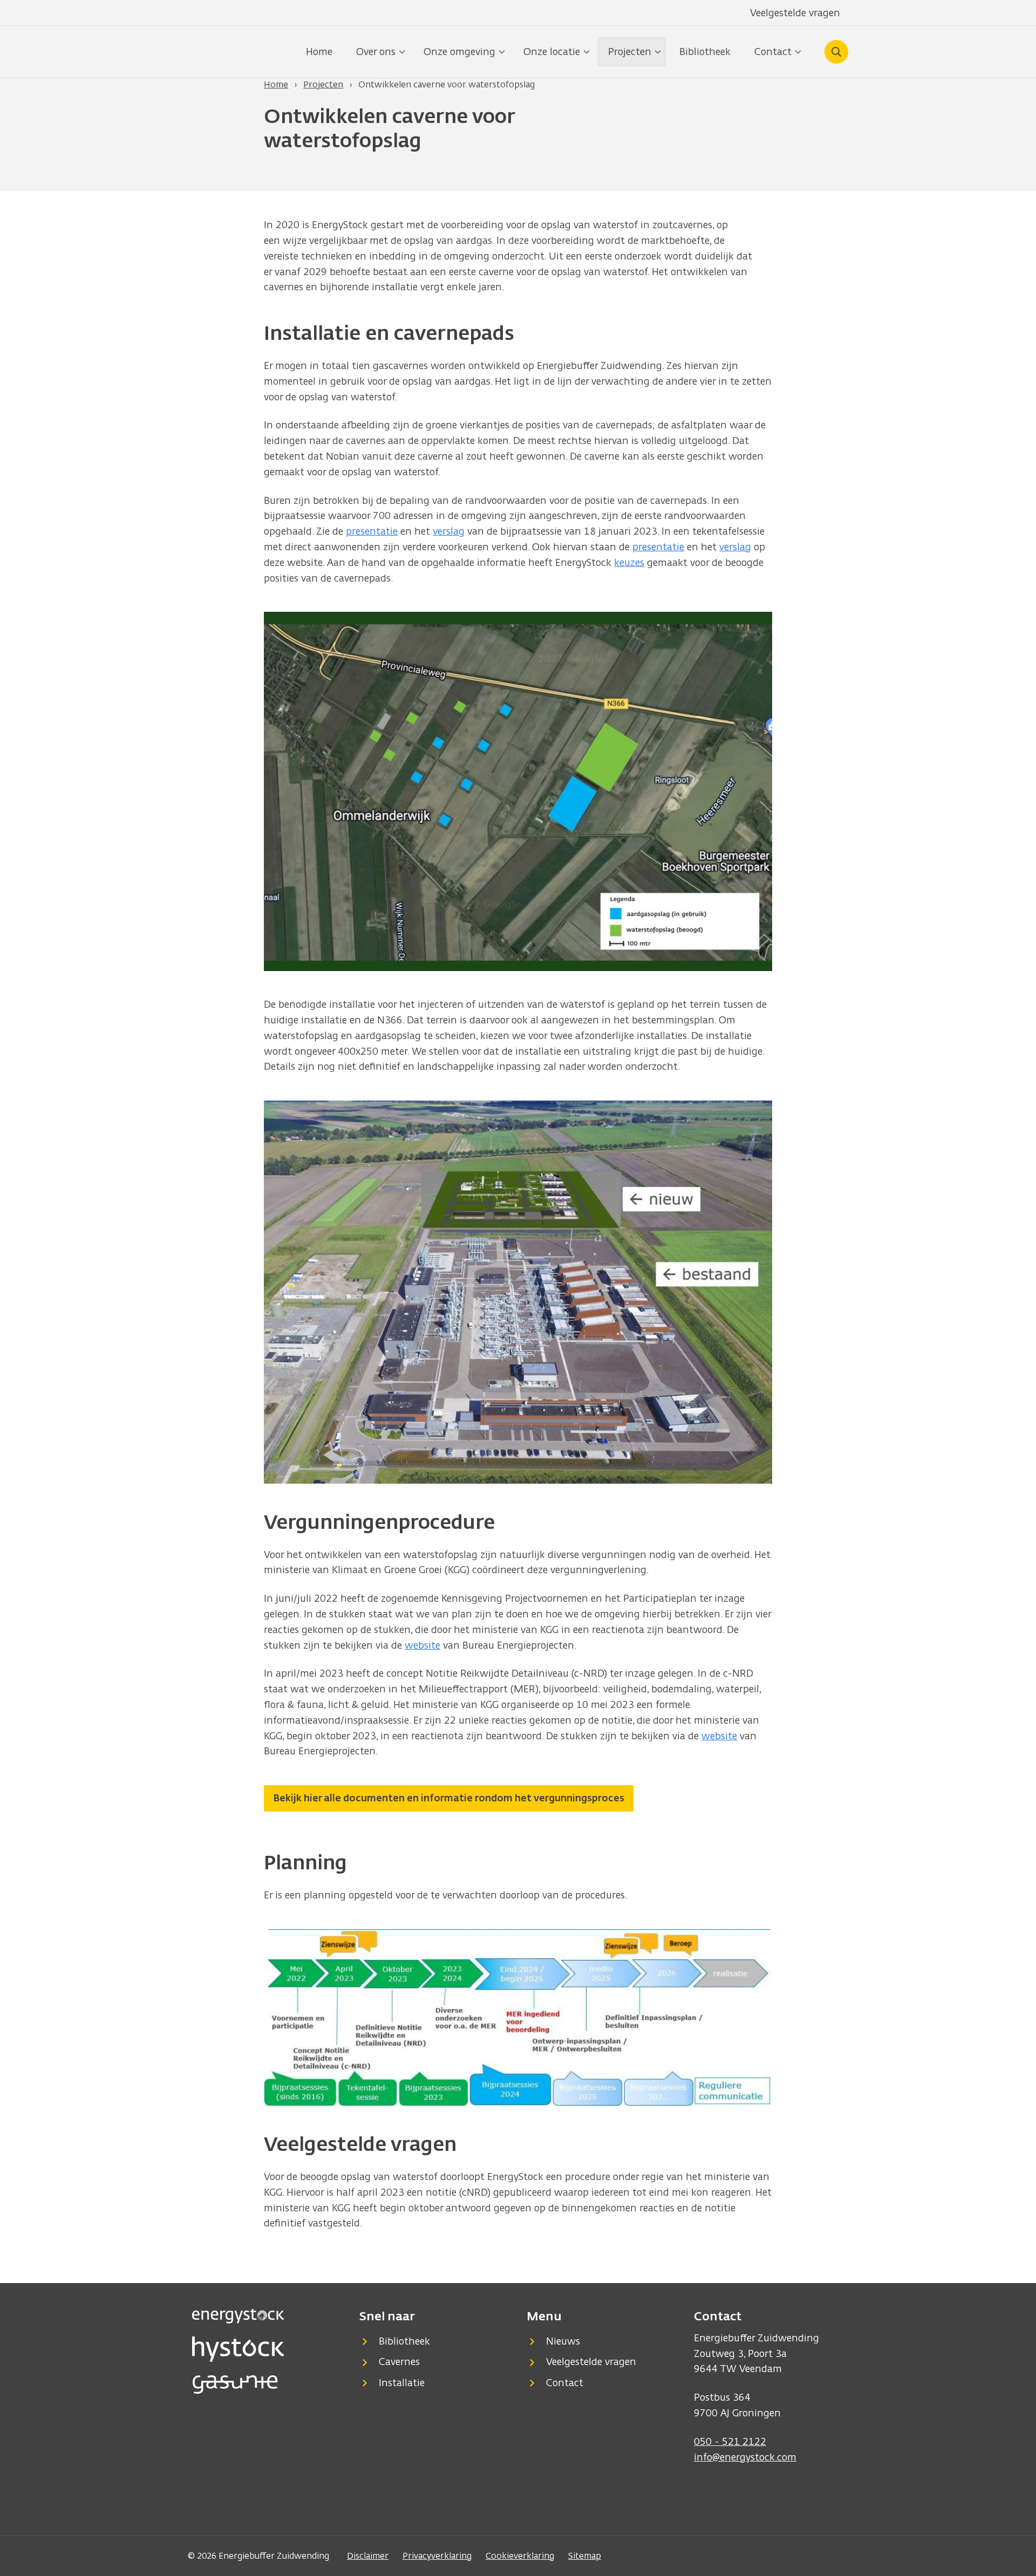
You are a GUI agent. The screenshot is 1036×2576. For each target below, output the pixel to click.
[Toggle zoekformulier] (836, 52)
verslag (449, 531)
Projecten (323, 84)
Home (319, 52)
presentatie (372, 531)
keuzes (629, 562)
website (422, 1645)
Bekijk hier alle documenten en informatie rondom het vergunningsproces (449, 1798)
